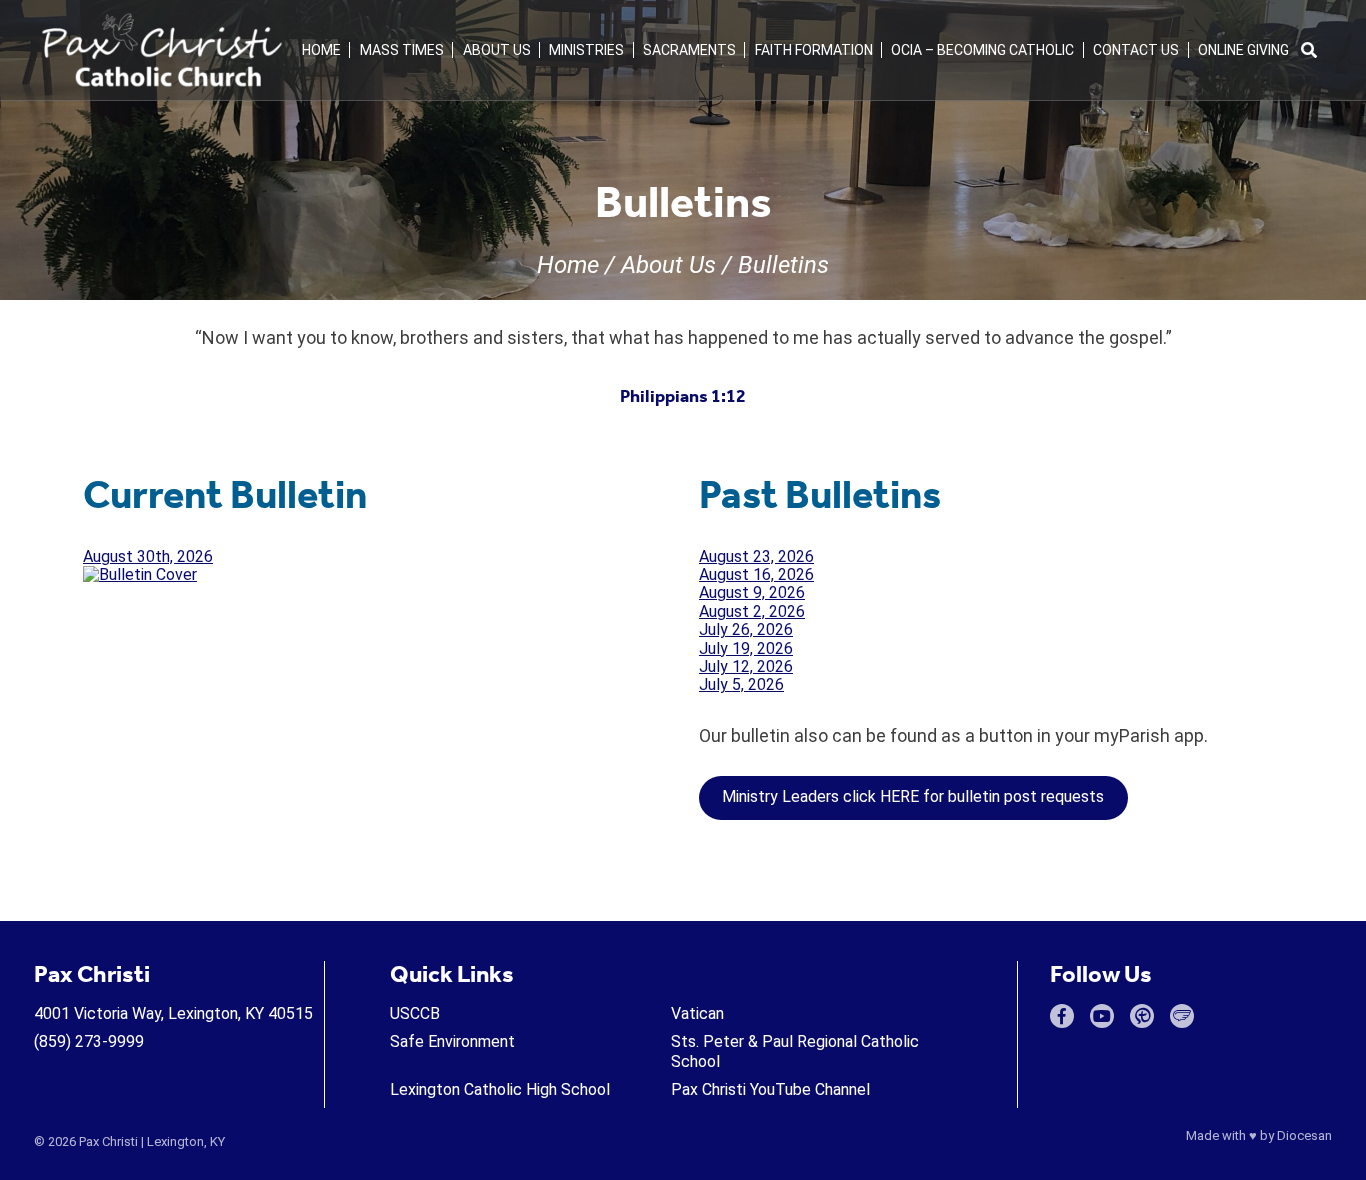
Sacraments (689, 50)
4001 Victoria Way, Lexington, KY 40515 (173, 1013)
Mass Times (402, 50)
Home (321, 50)
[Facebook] (1062, 1016)
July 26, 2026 (746, 629)
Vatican (697, 1013)
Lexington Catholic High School (500, 1089)
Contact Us (1136, 50)
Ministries (586, 50)
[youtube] (1102, 1016)
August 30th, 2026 (148, 556)
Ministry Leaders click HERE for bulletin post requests (913, 796)
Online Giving (1243, 50)
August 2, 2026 (752, 611)
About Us (497, 50)
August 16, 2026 (756, 574)
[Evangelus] (1182, 1016)
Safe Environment (452, 1041)
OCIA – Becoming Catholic (982, 50)
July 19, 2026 (746, 648)
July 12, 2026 (746, 666)
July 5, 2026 (741, 684)
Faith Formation (814, 50)
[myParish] (1142, 1016)
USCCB (415, 1013)
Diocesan (1304, 1135)
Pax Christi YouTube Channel (770, 1089)
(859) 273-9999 (89, 1041)
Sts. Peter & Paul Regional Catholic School (795, 1051)
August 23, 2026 (756, 556)
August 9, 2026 (752, 592)
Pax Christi (108, 1141)
